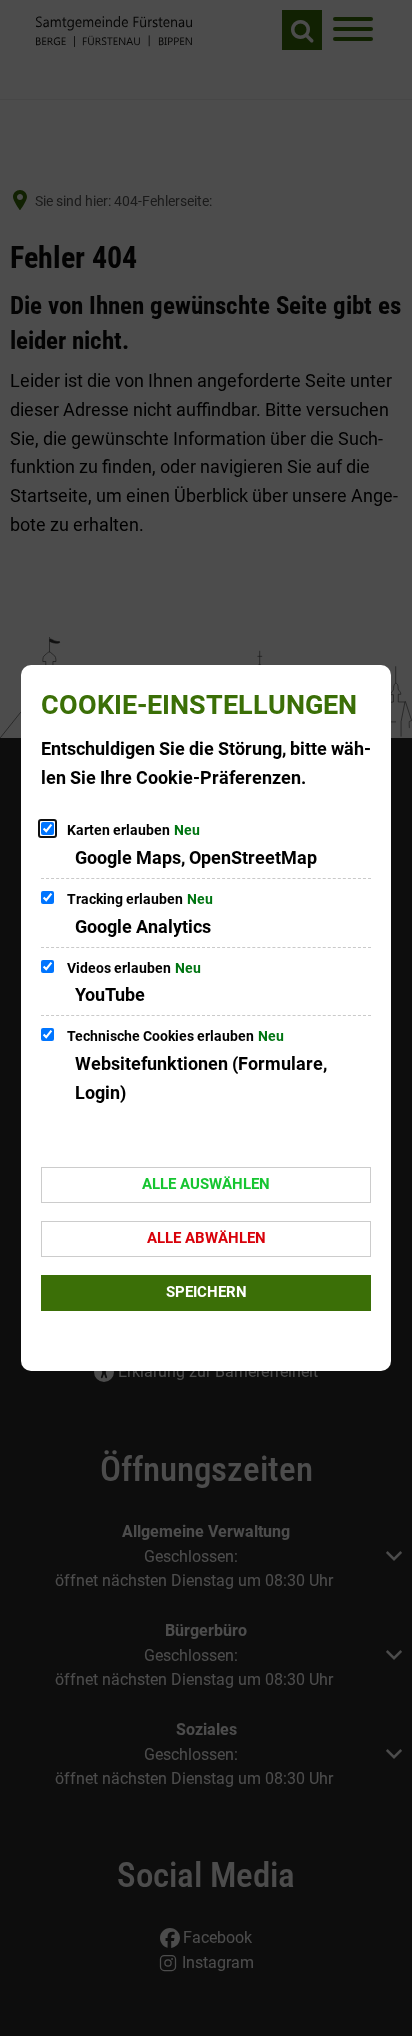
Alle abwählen (206, 1238)
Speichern (206, 1292)
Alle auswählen (206, 1184)
